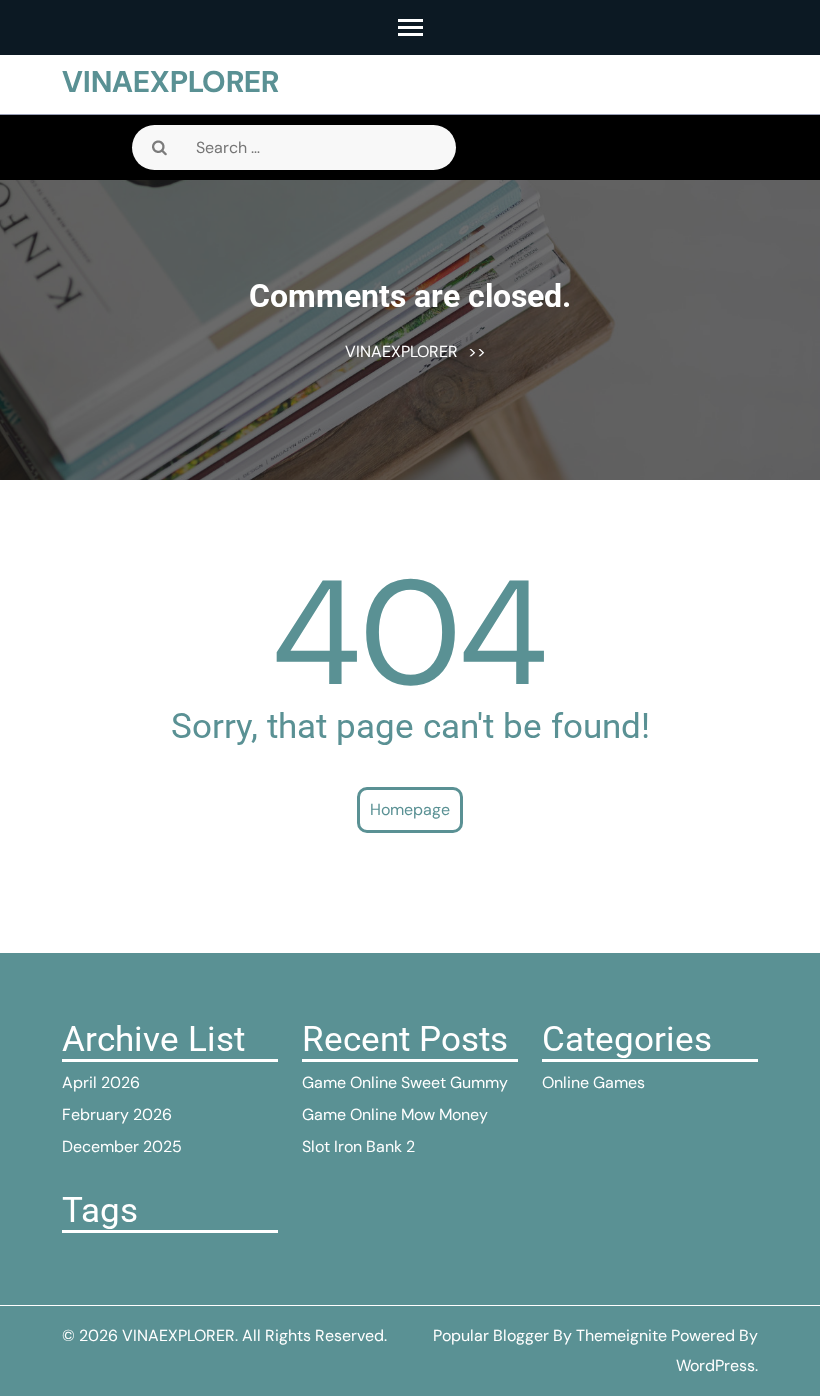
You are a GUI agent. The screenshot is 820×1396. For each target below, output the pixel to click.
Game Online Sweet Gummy (405, 1082)
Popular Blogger (491, 1335)
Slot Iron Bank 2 (358, 1146)
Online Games (593, 1082)
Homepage (410, 809)
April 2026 (101, 1082)
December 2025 (122, 1146)
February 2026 (117, 1114)
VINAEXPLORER (170, 81)
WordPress (715, 1365)
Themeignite (621, 1335)
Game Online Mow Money (395, 1114)
